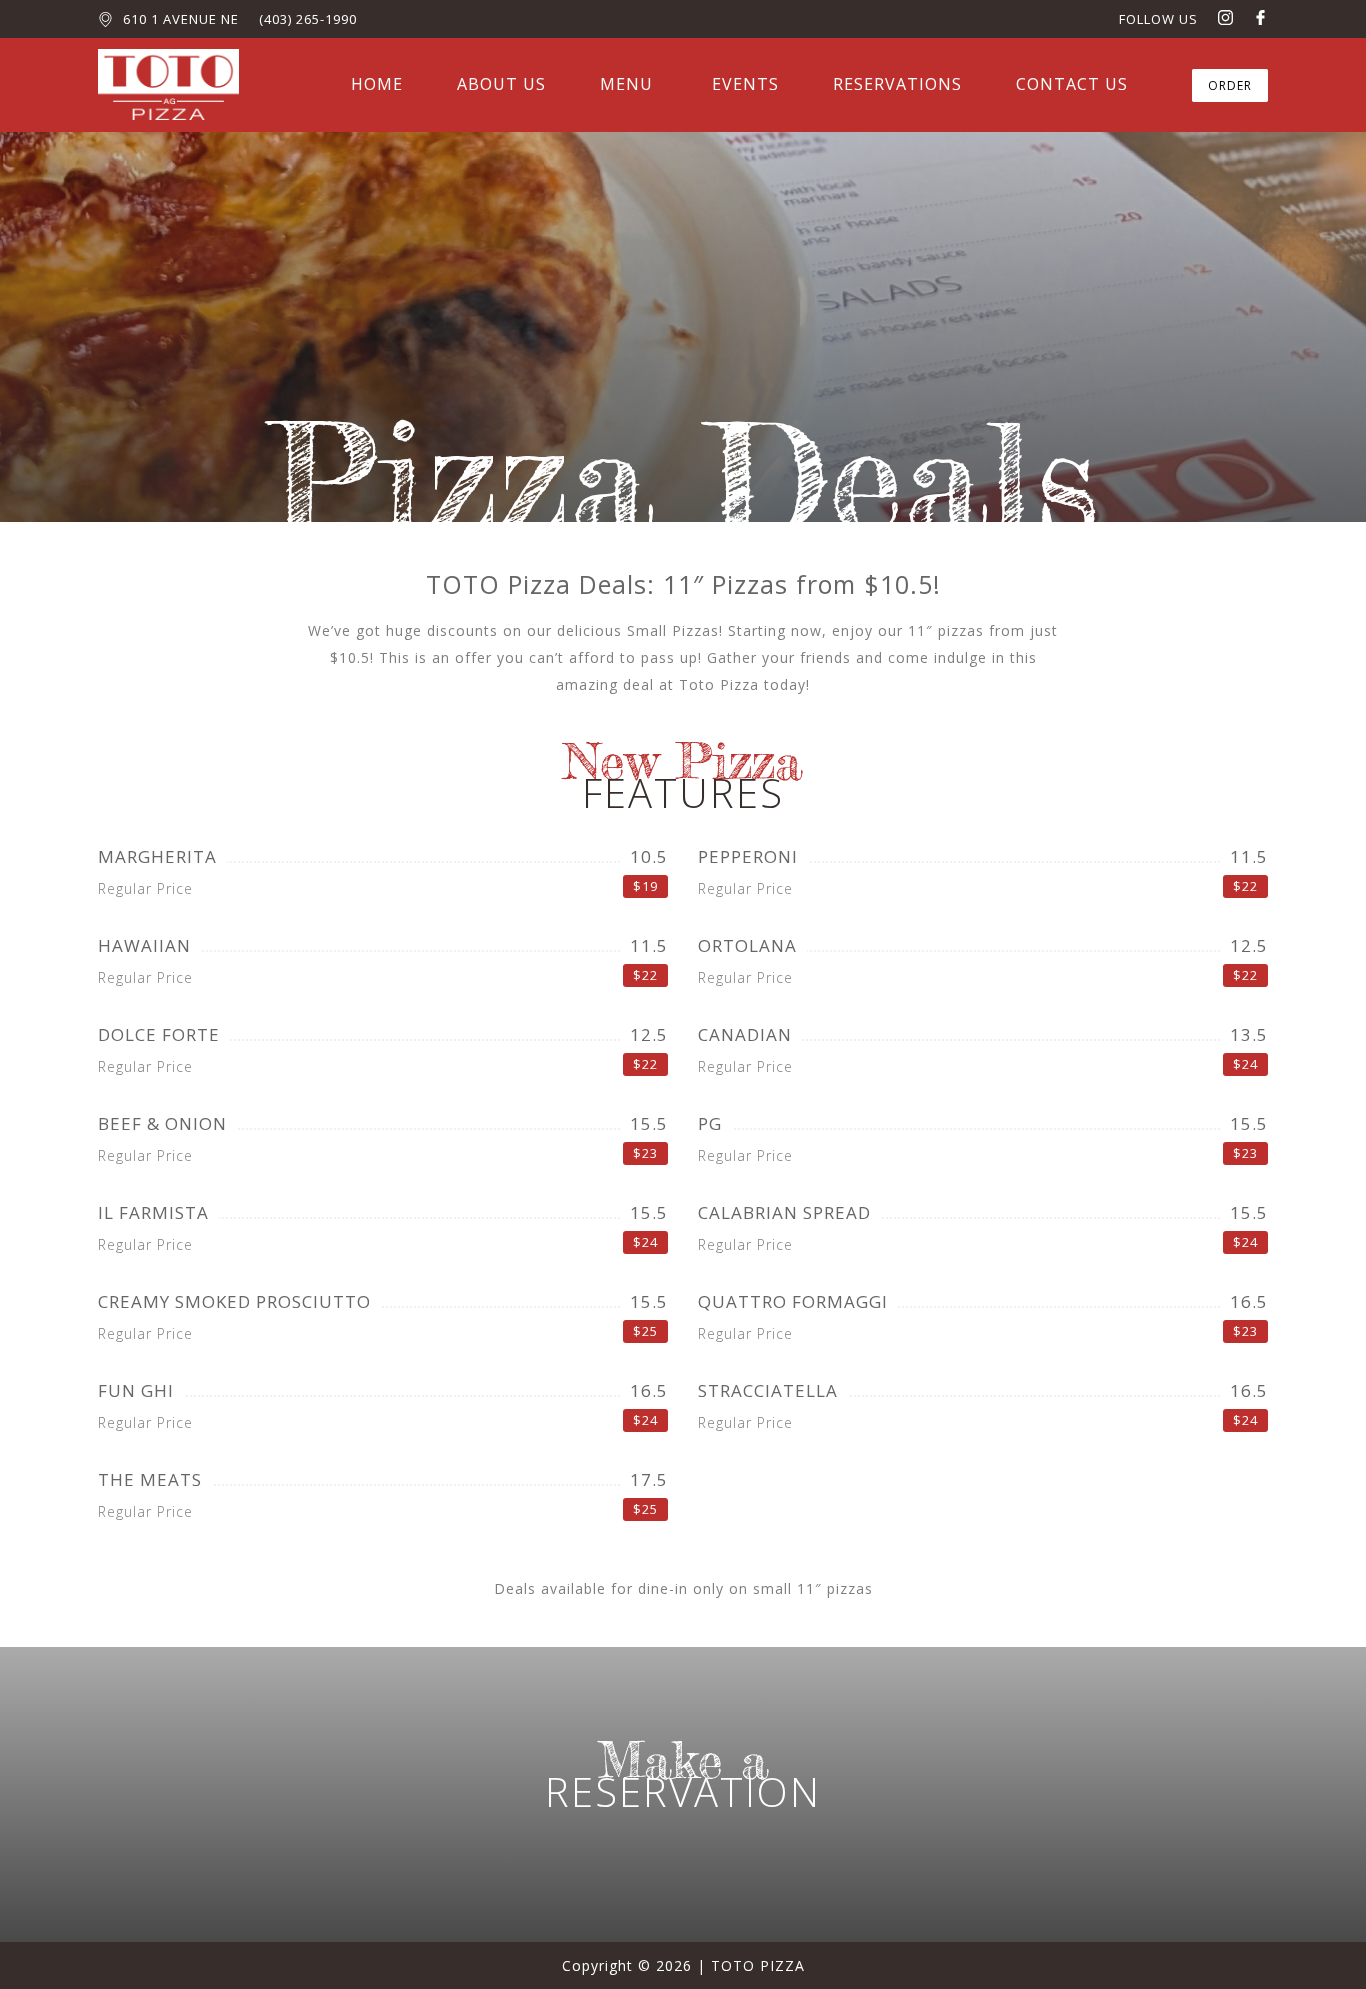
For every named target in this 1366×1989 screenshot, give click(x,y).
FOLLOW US (1158, 19)
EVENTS (745, 84)
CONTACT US (1072, 84)
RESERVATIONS (897, 84)
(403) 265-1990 (308, 19)
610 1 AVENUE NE (181, 19)
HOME (377, 84)
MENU (626, 84)
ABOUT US (501, 84)
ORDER (1230, 85)
